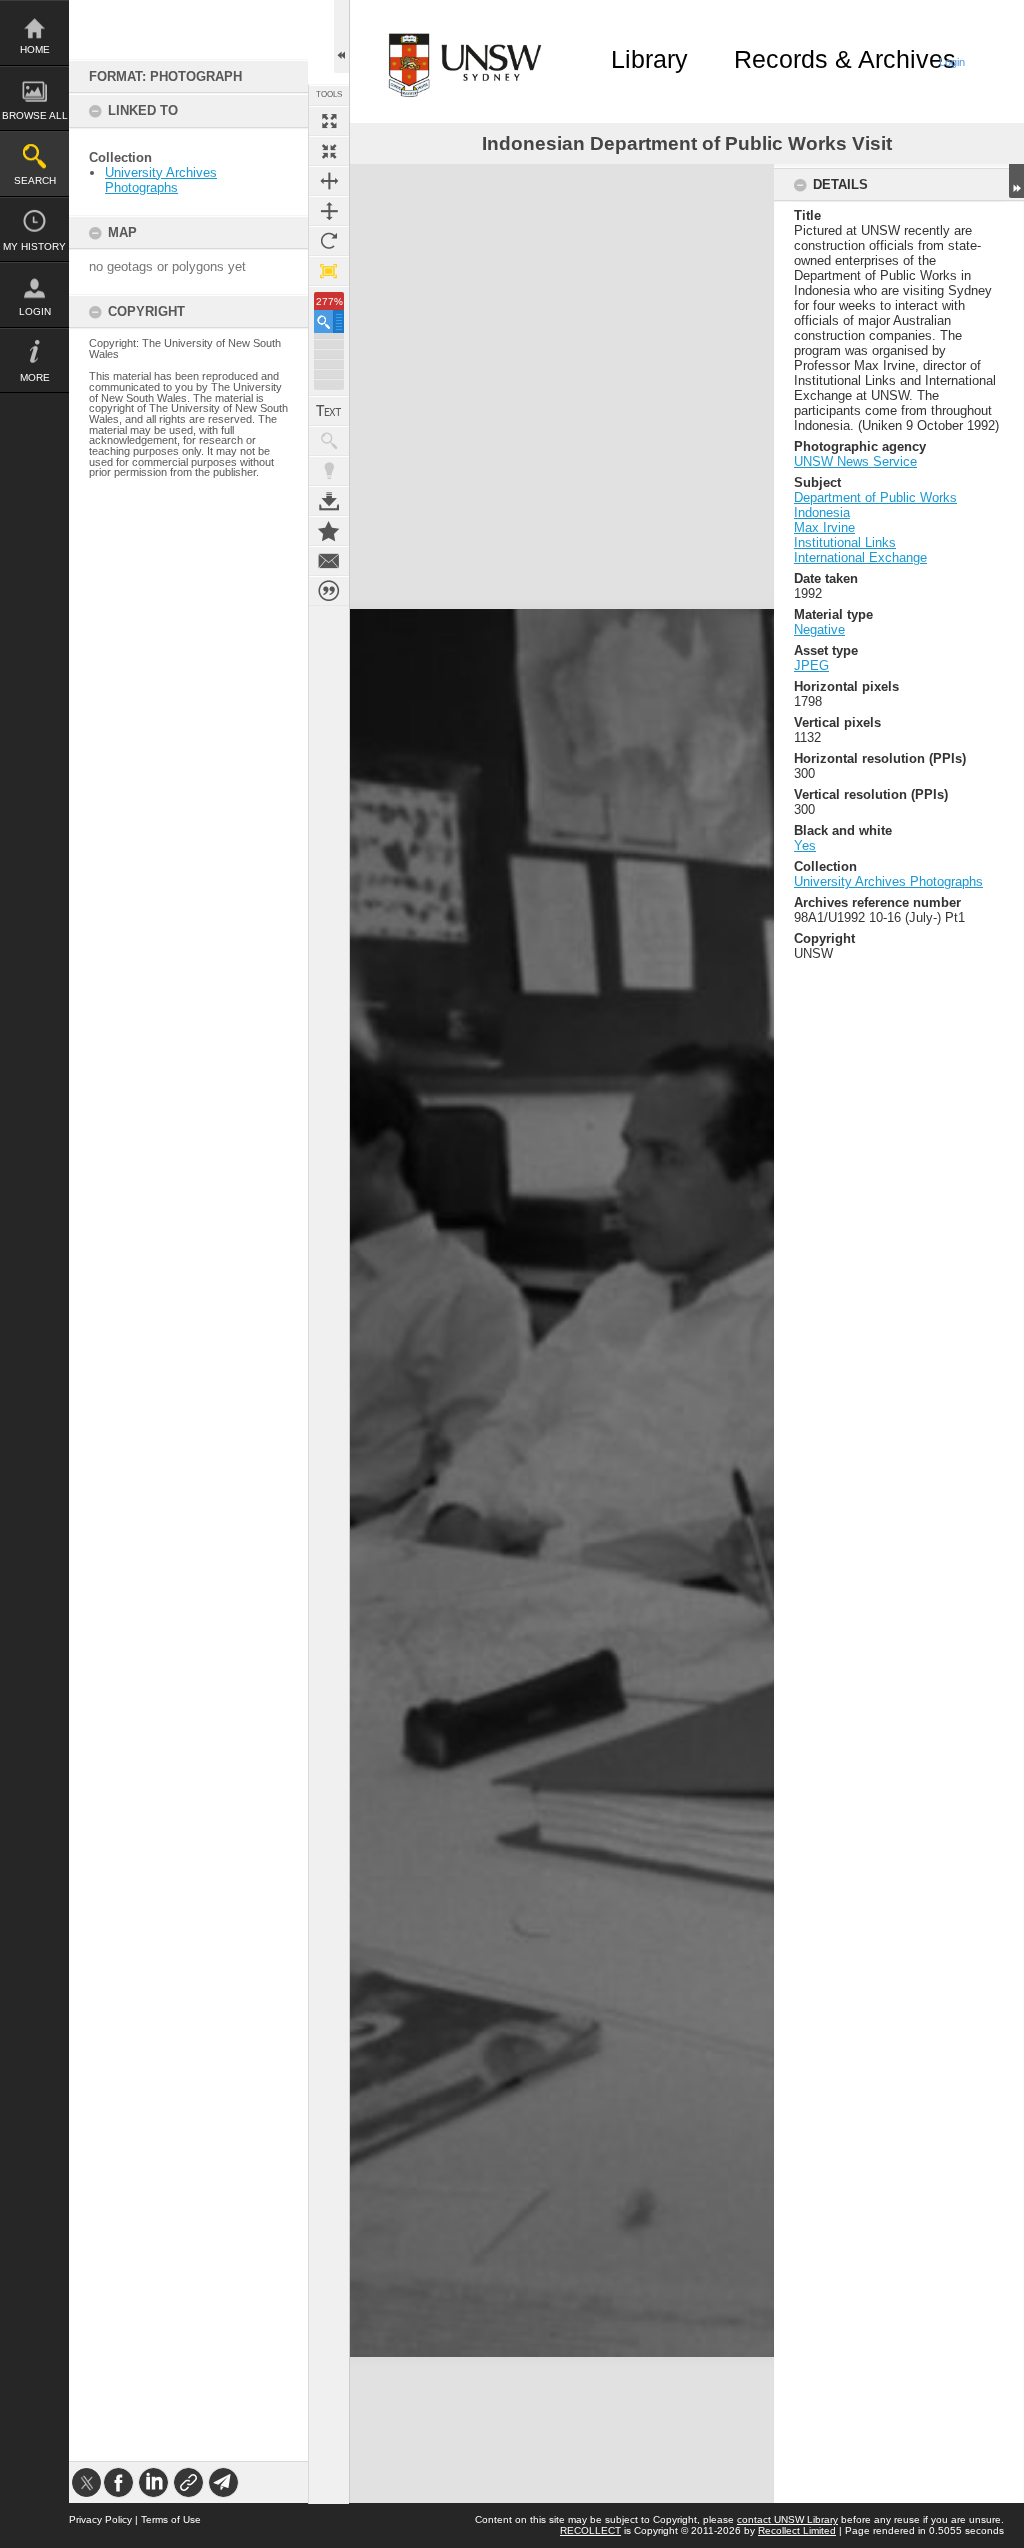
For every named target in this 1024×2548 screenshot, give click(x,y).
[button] (329, 321)
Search (35, 180)
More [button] (35, 377)
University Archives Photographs (161, 180)
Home (35, 49)
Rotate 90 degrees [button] (329, 241)
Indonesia (822, 512)
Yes (805, 845)
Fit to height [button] (329, 211)
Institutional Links (845, 542)
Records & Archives (845, 59)
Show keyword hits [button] (329, 441)
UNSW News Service (855, 461)
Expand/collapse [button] (1016, 181)
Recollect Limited (797, 2530)
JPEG (811, 665)
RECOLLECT (590, 2530)
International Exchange (860, 557)
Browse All (35, 115)
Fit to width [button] (329, 181)
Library (649, 59)
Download (329, 501)
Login (35, 311)
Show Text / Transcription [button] (329, 411)
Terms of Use (171, 2519)
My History (34, 246)
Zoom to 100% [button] (329, 271)
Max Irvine (824, 527)
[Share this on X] (86, 2482)
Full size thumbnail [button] (329, 121)
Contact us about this (329, 561)
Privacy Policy (100, 2519)
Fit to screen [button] (329, 151)
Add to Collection (329, 531)
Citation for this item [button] (329, 591)
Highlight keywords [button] (329, 471)
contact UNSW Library (787, 2519)
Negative (819, 629)
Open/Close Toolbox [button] (341, 36)
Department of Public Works (875, 497)
